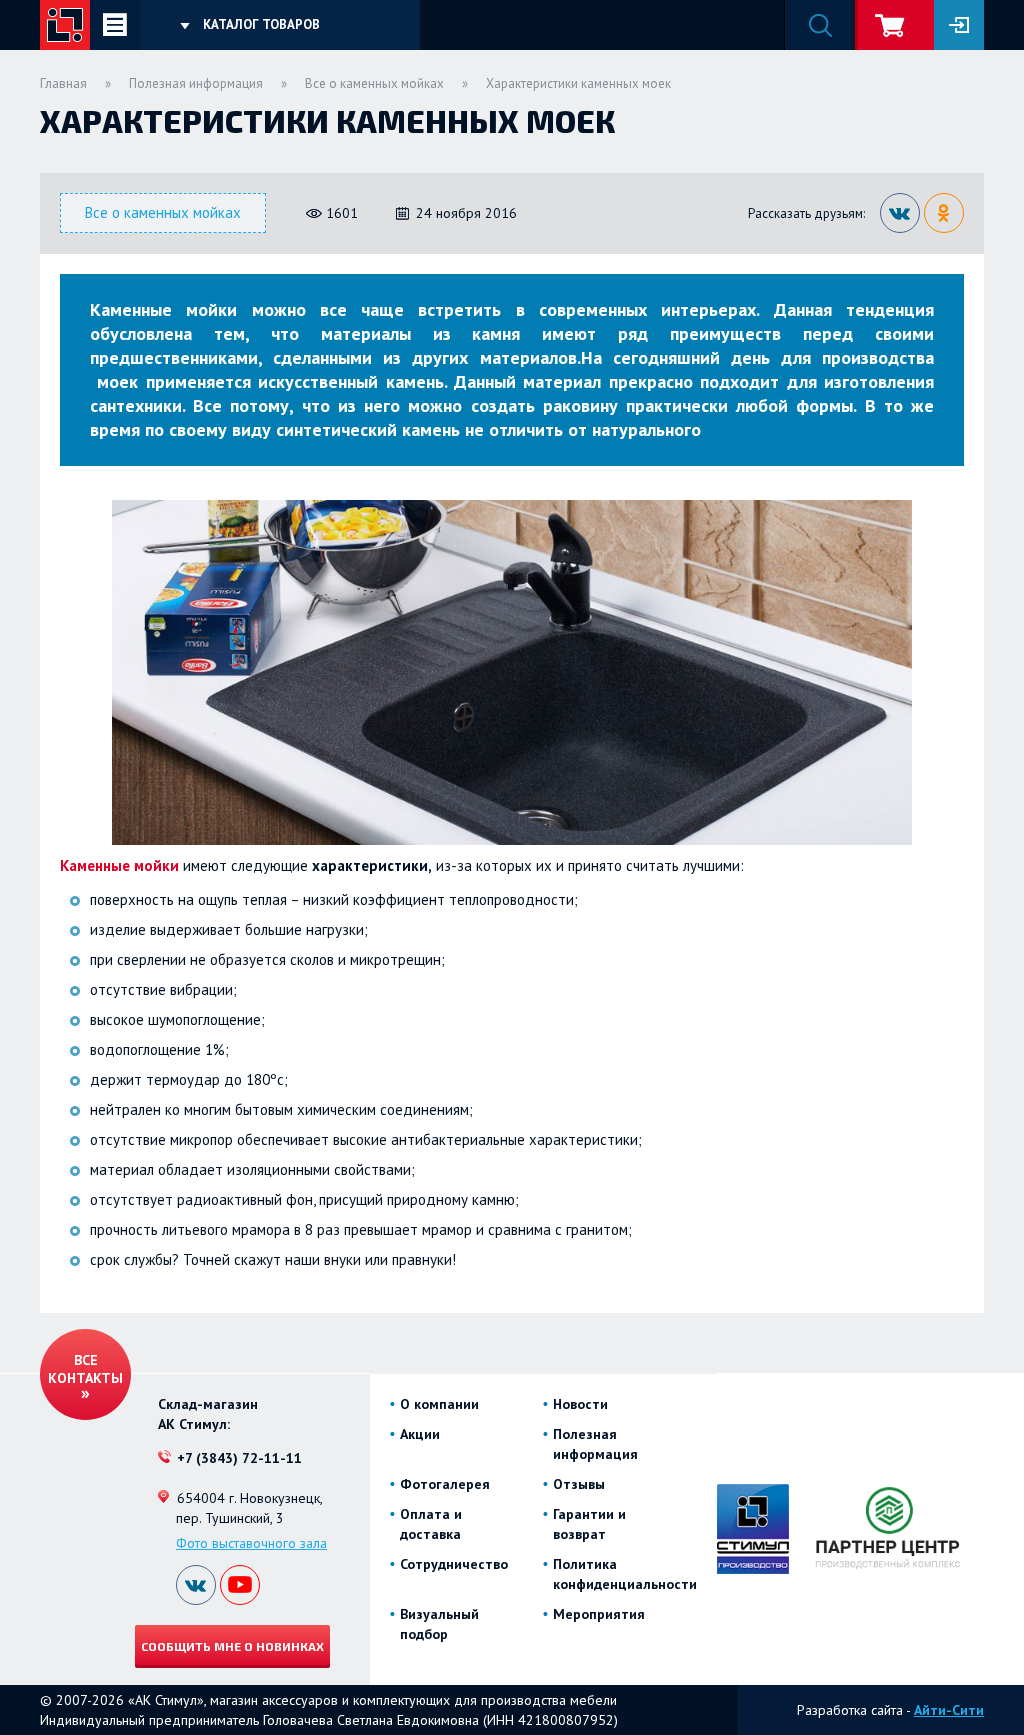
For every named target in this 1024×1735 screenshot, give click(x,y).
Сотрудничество (454, 1564)
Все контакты (85, 1369)
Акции (420, 1434)
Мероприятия (599, 1614)
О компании (439, 1404)
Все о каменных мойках (374, 83)
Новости (580, 1404)
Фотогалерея (445, 1484)
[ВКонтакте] (900, 213)
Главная (63, 83)
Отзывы (579, 1484)
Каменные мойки (119, 865)
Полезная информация (196, 83)
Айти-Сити (949, 1710)
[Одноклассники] (944, 213)
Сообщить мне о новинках (232, 1646)
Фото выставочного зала (251, 1543)
